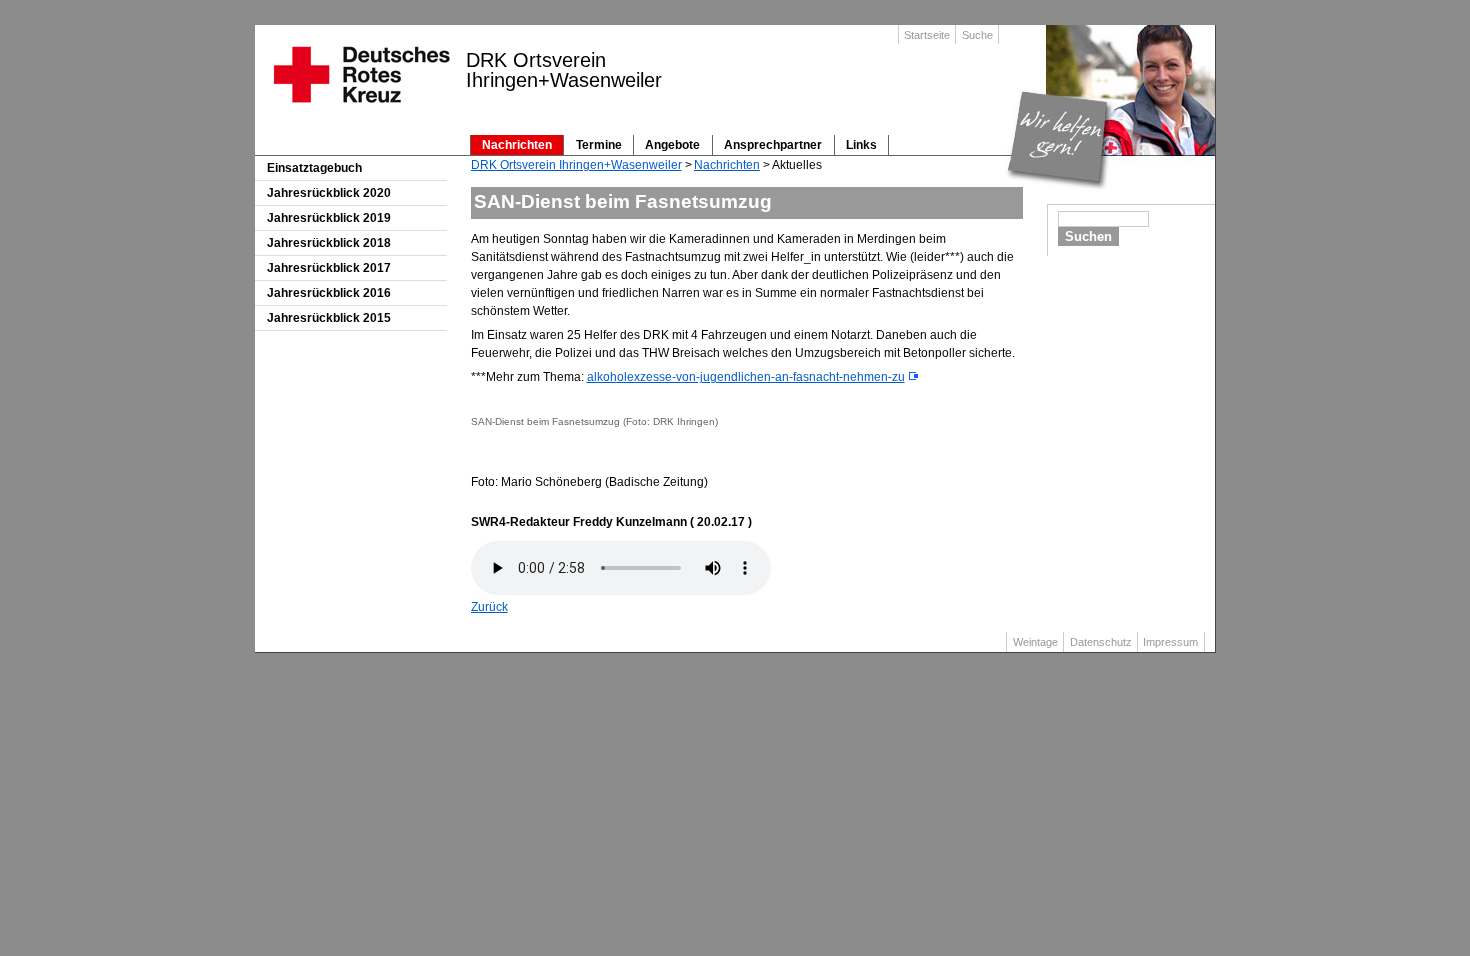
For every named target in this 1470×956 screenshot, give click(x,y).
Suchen (1088, 236)
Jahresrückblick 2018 (329, 243)
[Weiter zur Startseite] (360, 109)
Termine (599, 145)
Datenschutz (1101, 642)
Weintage (1035, 642)
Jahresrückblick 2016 (329, 293)
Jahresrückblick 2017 (329, 268)
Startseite (927, 35)
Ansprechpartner (773, 145)
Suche (977, 35)
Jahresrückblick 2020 (329, 193)
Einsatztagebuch (314, 168)
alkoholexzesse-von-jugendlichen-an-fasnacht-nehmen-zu (746, 377)
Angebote (672, 145)
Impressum (1170, 642)
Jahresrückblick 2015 (329, 318)
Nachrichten (517, 145)
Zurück (489, 607)
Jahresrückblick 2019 (329, 218)
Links (861, 145)
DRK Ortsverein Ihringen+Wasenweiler (576, 165)
